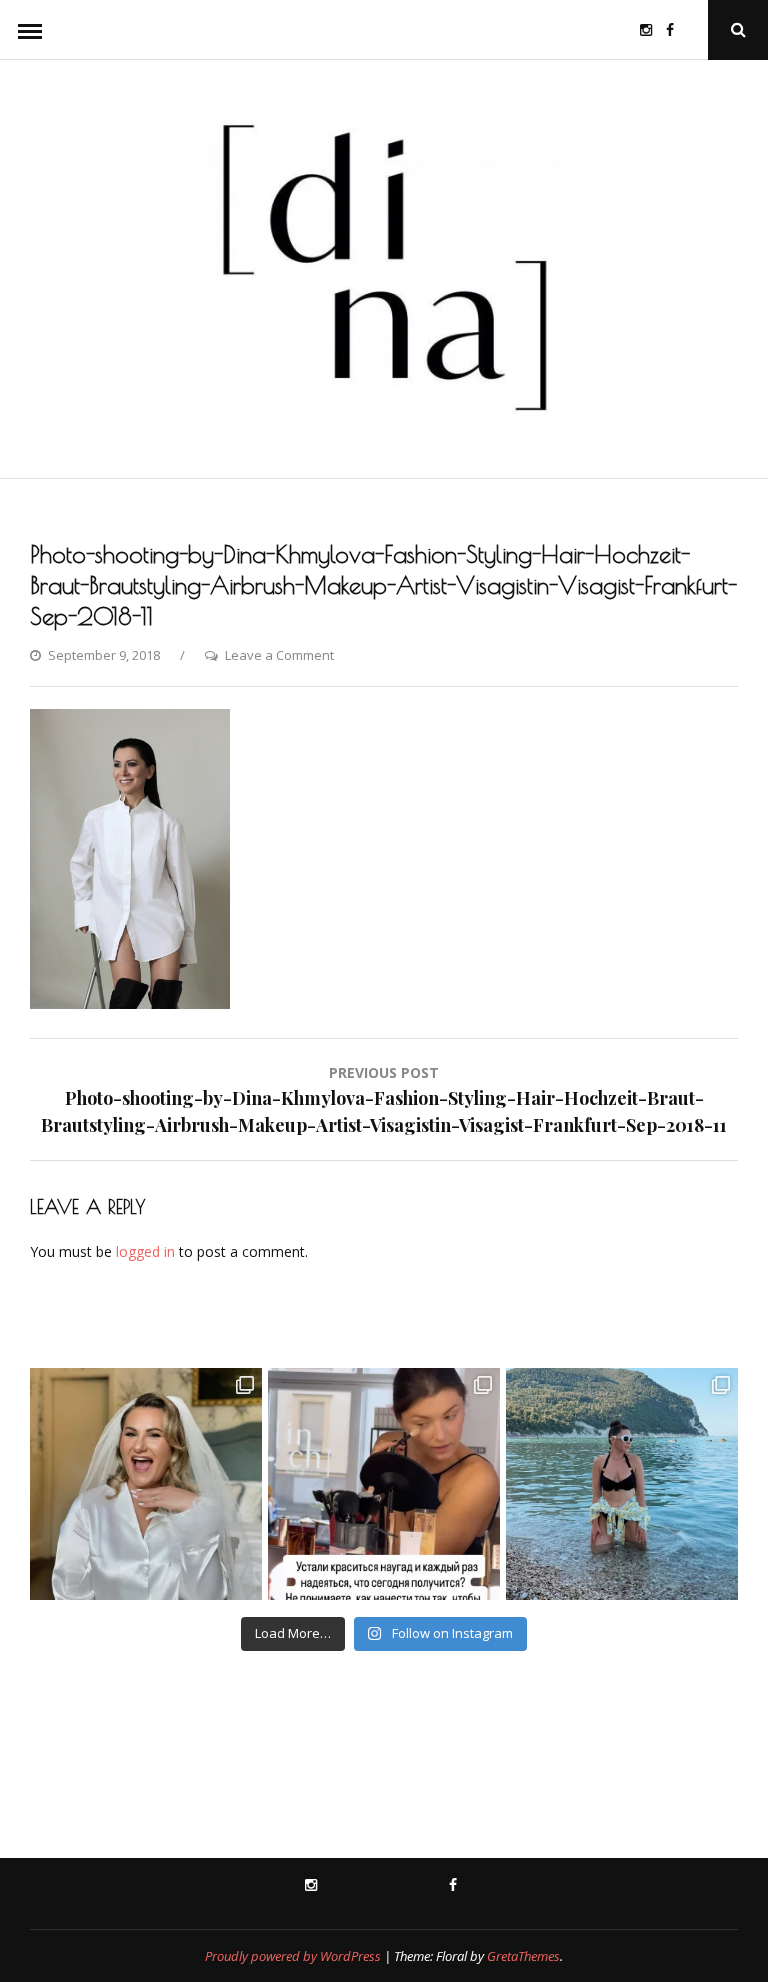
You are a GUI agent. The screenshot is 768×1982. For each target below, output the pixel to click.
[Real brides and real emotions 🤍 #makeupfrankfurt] (146, 1484)
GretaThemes (523, 1956)
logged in (145, 1251)
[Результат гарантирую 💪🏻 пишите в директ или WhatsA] (384, 1484)
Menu (30, 30)
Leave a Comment (279, 655)
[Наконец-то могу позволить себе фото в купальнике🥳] (622, 1484)
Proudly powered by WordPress (293, 1956)
